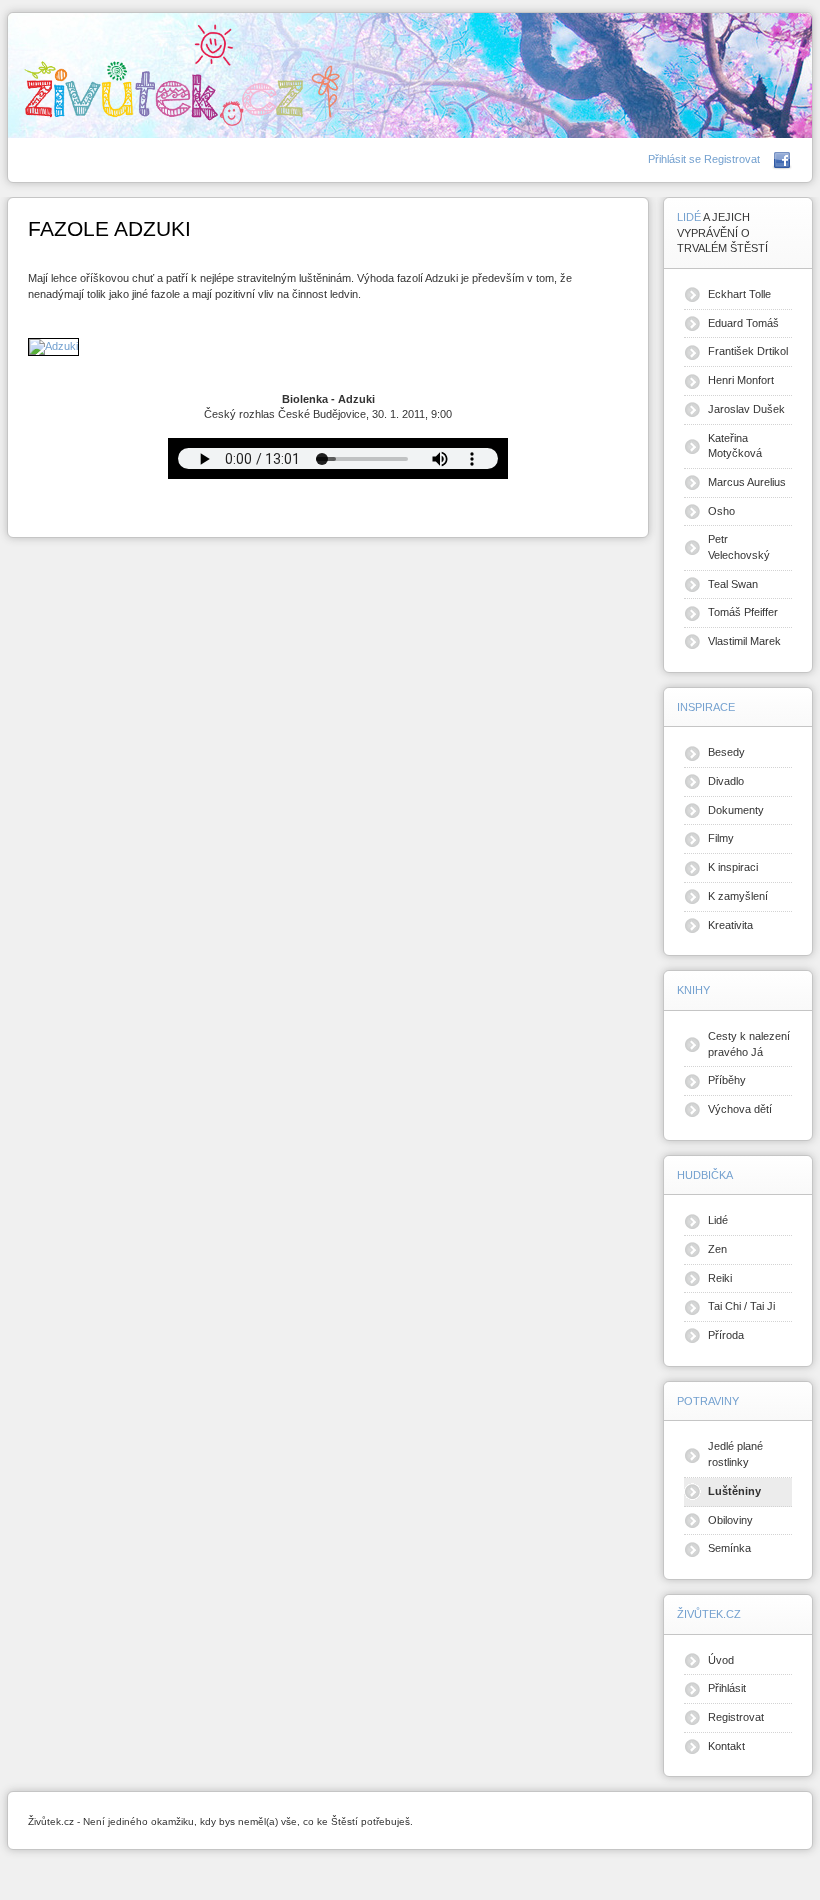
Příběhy (727, 1080)
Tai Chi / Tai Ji (741, 1306)
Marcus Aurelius (747, 482)
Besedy (726, 752)
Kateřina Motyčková (735, 446)
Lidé (718, 1220)
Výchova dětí (740, 1109)
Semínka (729, 1548)
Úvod (721, 1660)
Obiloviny (730, 1520)
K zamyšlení (738, 896)
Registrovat (732, 159)
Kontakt (726, 1746)
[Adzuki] (53, 346)
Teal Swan (733, 584)
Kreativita (730, 925)
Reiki (720, 1278)
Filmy (721, 838)
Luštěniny (734, 1491)
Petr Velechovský (739, 547)
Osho (721, 511)
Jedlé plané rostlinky (735, 1454)
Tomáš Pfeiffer (743, 612)
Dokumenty (736, 810)
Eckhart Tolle (739, 294)
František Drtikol (748, 351)
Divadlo (726, 781)
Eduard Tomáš (743, 323)
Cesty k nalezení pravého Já (749, 1044)
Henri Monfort (741, 380)
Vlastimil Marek (744, 641)
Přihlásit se (676, 159)
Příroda (726, 1335)
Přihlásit (727, 1688)
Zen (717, 1249)
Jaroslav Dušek (746, 409)
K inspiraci (733, 867)
